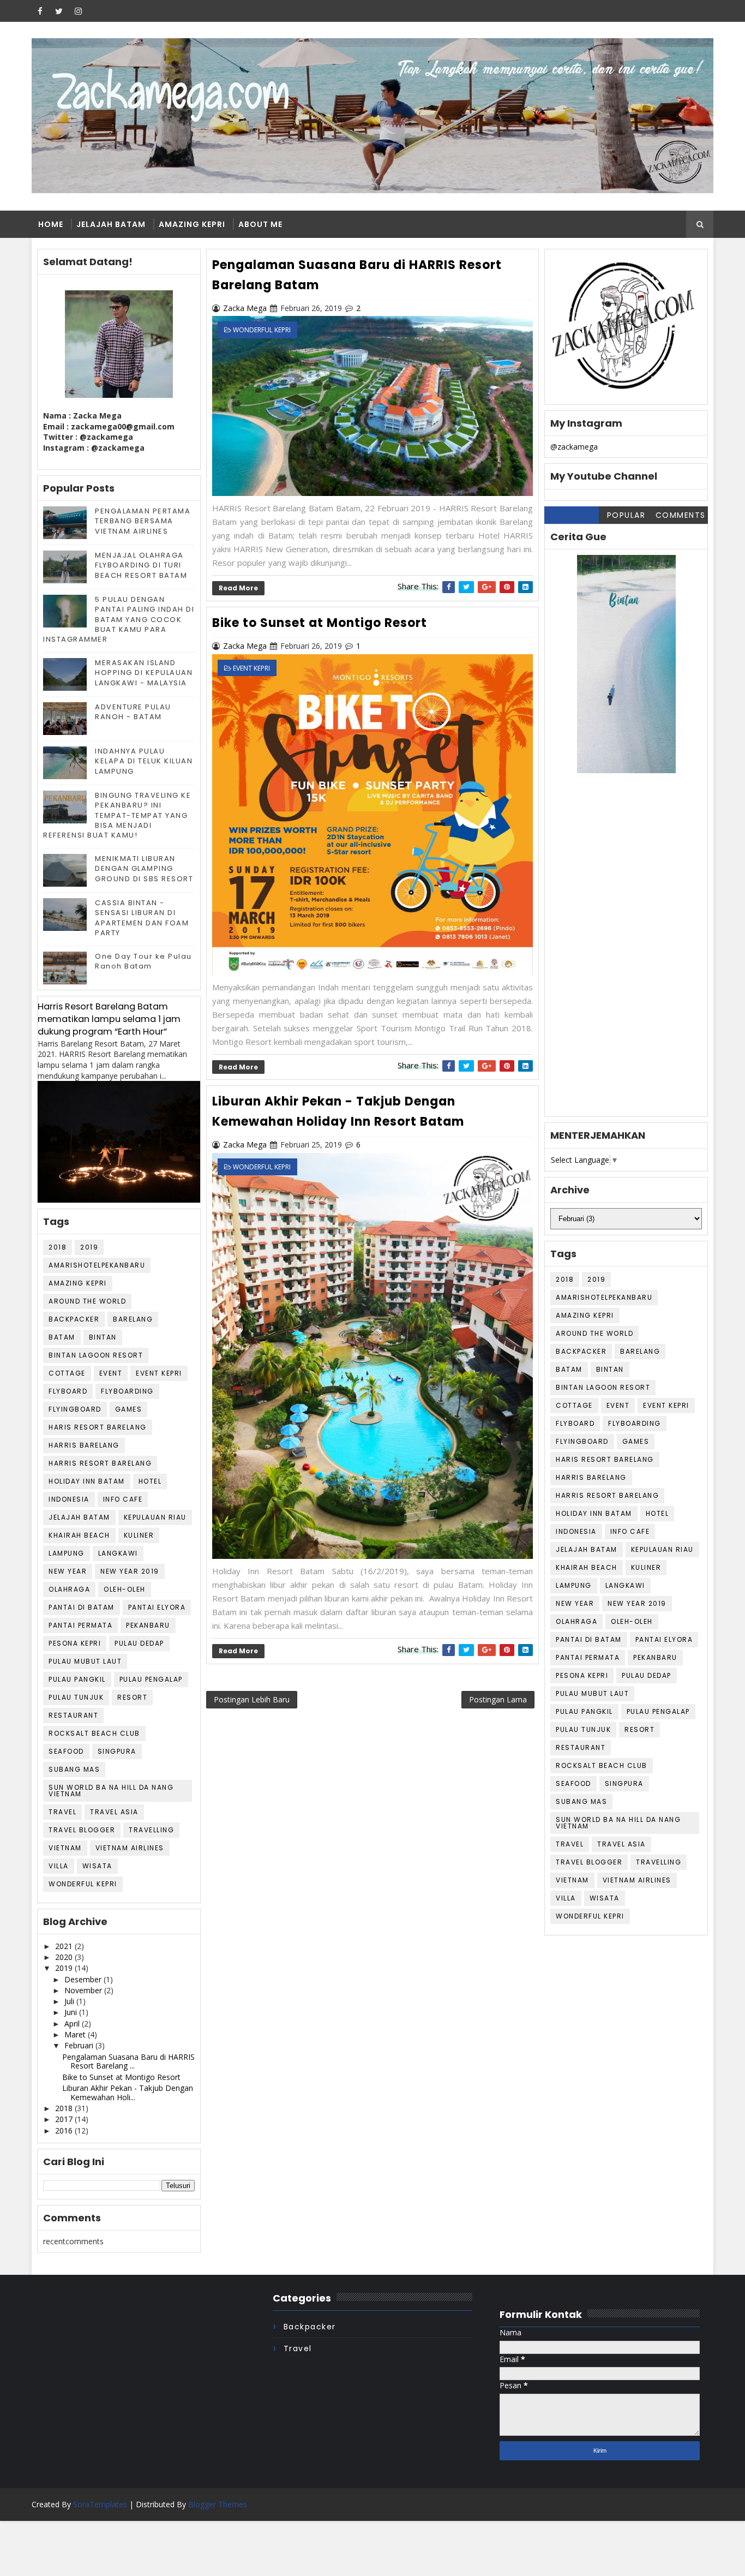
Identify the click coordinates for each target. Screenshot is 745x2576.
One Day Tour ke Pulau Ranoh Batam (143, 961)
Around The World (87, 1301)
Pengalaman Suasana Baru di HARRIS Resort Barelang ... (128, 2061)
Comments (681, 515)
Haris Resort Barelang (98, 1427)
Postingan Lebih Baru (252, 1699)
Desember (84, 1979)
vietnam (65, 1848)
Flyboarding (127, 1391)
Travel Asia (114, 1812)
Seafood (66, 1751)
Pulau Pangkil (77, 1679)
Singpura (117, 1751)
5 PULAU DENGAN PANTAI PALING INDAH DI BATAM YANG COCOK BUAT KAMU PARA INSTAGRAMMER (119, 619)
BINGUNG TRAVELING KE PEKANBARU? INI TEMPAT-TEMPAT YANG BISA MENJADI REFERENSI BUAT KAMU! (117, 815)
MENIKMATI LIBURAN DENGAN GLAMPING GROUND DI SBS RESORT (144, 868)
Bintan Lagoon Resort (96, 1355)
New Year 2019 (130, 1571)
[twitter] (59, 11)
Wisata (97, 1866)
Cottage (67, 1373)
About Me (260, 224)
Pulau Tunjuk (76, 1697)
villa (59, 1866)
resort (132, 1697)
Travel (62, 1812)
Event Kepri (159, 1373)
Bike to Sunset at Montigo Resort (121, 2077)
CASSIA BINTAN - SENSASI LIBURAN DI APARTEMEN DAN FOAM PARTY (142, 918)
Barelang (133, 1319)
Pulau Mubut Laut (85, 1661)
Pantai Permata (80, 1625)
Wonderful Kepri (83, 1884)
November (84, 1990)
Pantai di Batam (82, 1607)
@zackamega (574, 447)
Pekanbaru (148, 1625)
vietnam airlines (130, 1848)
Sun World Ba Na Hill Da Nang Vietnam (111, 1791)
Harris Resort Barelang (100, 1463)
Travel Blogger (82, 1830)
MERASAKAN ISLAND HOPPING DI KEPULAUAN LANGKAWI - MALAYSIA (144, 673)
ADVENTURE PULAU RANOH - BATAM (133, 712)
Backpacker (74, 1319)
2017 (65, 2119)
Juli (70, 2001)
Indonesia (69, 1499)
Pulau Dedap (139, 1643)
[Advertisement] (626, 953)
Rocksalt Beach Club (94, 1733)
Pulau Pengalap (151, 1679)
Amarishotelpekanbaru (97, 1265)
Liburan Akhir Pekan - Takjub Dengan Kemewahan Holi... (128, 2093)
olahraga (69, 1589)
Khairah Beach (79, 1535)
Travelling (151, 1830)
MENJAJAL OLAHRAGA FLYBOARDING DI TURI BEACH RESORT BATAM (141, 565)
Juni (72, 2012)
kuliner (139, 1535)
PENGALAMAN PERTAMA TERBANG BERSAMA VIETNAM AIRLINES (143, 521)
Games (129, 1409)
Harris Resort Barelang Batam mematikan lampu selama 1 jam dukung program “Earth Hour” (109, 1019)
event (111, 1373)
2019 (89, 1247)
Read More (238, 588)
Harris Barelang (84, 1445)
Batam (62, 1337)
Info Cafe (123, 1499)
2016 (65, 2130)
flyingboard (75, 1409)
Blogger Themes (218, 2504)
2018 (58, 1247)
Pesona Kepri (75, 1643)
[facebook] (40, 11)
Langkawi (118, 1553)
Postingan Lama (498, 1699)
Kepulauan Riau (155, 1517)
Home (51, 224)
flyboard (68, 1391)
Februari (80, 2045)
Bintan (103, 1337)
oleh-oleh (125, 1589)
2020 (65, 1957)
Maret (76, 2034)
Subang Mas (74, 1769)
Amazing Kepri (192, 224)
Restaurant (73, 1715)
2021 (65, 1946)
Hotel (150, 1481)
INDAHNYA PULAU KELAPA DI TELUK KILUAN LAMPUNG (144, 761)
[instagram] (78, 11)
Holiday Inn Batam (87, 1481)
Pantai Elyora (157, 1607)
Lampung (67, 1553)
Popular (626, 515)
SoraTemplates (100, 2504)
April (73, 2024)
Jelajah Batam (111, 224)
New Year (68, 1571)
